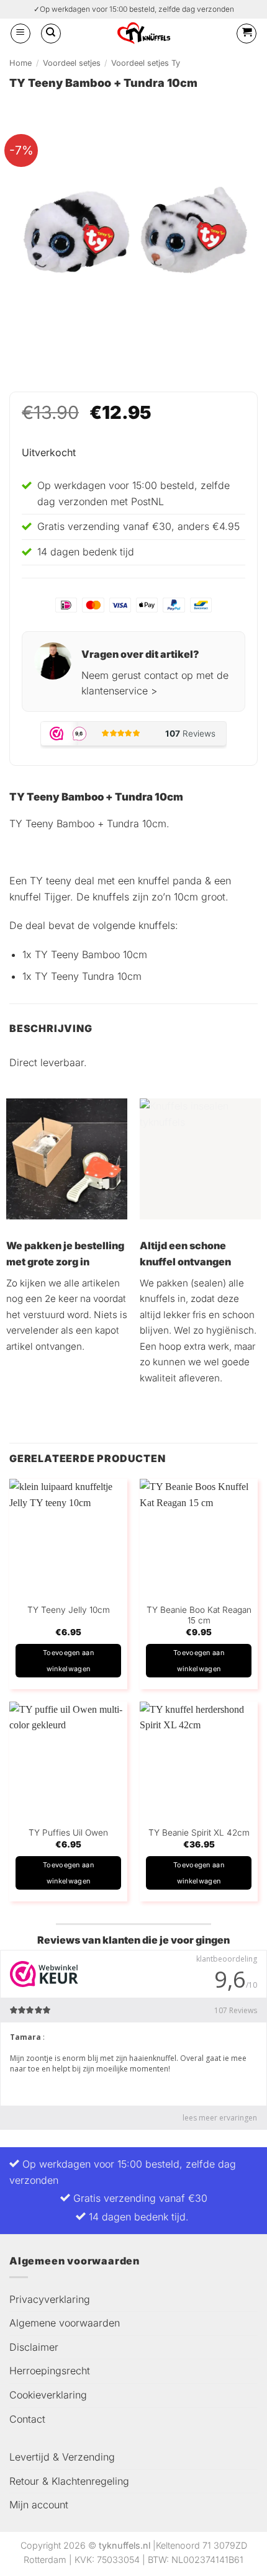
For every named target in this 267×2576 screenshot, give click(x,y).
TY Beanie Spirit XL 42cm (199, 1833)
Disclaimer (34, 2347)
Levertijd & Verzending (62, 2457)
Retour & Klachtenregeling (69, 2481)
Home (20, 63)
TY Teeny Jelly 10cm (69, 1610)
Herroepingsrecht (50, 2371)
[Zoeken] (51, 34)
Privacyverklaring (50, 2299)
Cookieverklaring (48, 2395)
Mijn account (39, 2505)
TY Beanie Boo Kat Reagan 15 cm (199, 1615)
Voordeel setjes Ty (146, 63)
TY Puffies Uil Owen (68, 1833)
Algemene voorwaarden (65, 2323)
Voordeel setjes (72, 63)
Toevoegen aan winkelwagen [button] (68, 1661)
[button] (20, 34)
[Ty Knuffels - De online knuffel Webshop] (144, 33)
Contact (27, 2419)
